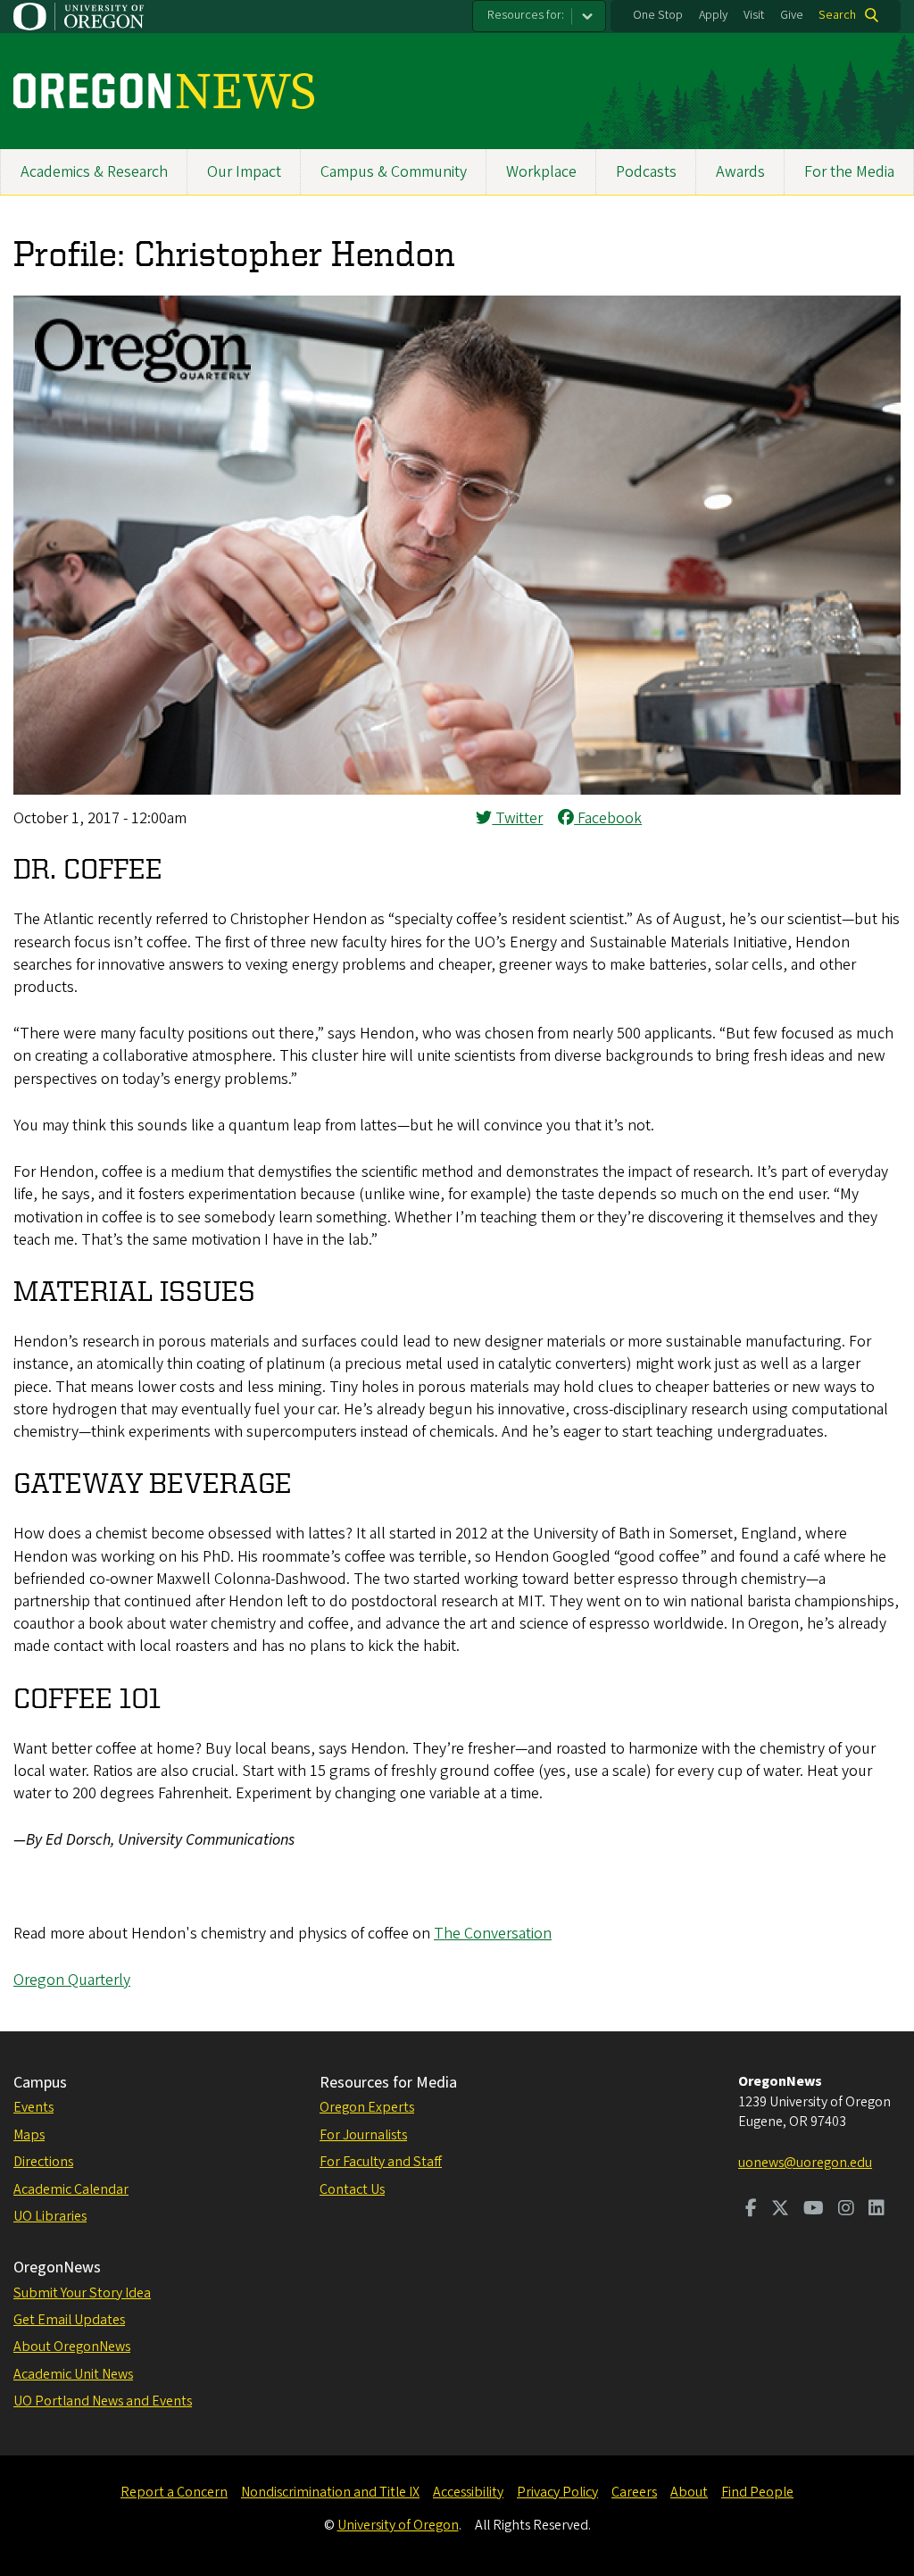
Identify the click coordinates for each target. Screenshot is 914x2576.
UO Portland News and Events (103, 2401)
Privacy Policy (557, 2492)
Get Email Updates (69, 2320)
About (689, 2492)
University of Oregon (398, 2525)
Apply (713, 15)
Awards (740, 172)
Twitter (517, 818)
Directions (43, 2162)
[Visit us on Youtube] (814, 2210)
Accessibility (468, 2492)
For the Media (849, 172)
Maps (29, 2135)
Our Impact (244, 172)
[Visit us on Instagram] (846, 2210)
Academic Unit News (73, 2374)
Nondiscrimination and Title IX (330, 2492)
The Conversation (493, 1934)
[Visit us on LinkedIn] (877, 2210)
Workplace (541, 172)
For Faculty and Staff (381, 2162)
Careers (634, 2492)
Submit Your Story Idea (82, 2293)
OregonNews (57, 2268)
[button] (457, 790)
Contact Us (352, 2189)
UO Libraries (50, 2216)
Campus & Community (394, 172)
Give (792, 15)
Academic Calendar (71, 2189)
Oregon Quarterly (72, 1980)
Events (33, 2107)
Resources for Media (388, 2083)
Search (837, 15)
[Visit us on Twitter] (780, 2210)
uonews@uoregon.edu (805, 2163)
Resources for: (526, 15)
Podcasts (646, 172)
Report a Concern (174, 2492)
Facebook (608, 818)
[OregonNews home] (164, 91)
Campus (40, 2083)
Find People (757, 2492)
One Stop (658, 15)
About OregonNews (72, 2347)
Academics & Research (94, 172)
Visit (754, 15)
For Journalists (363, 2135)
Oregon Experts (367, 2107)
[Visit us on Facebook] (751, 2210)
